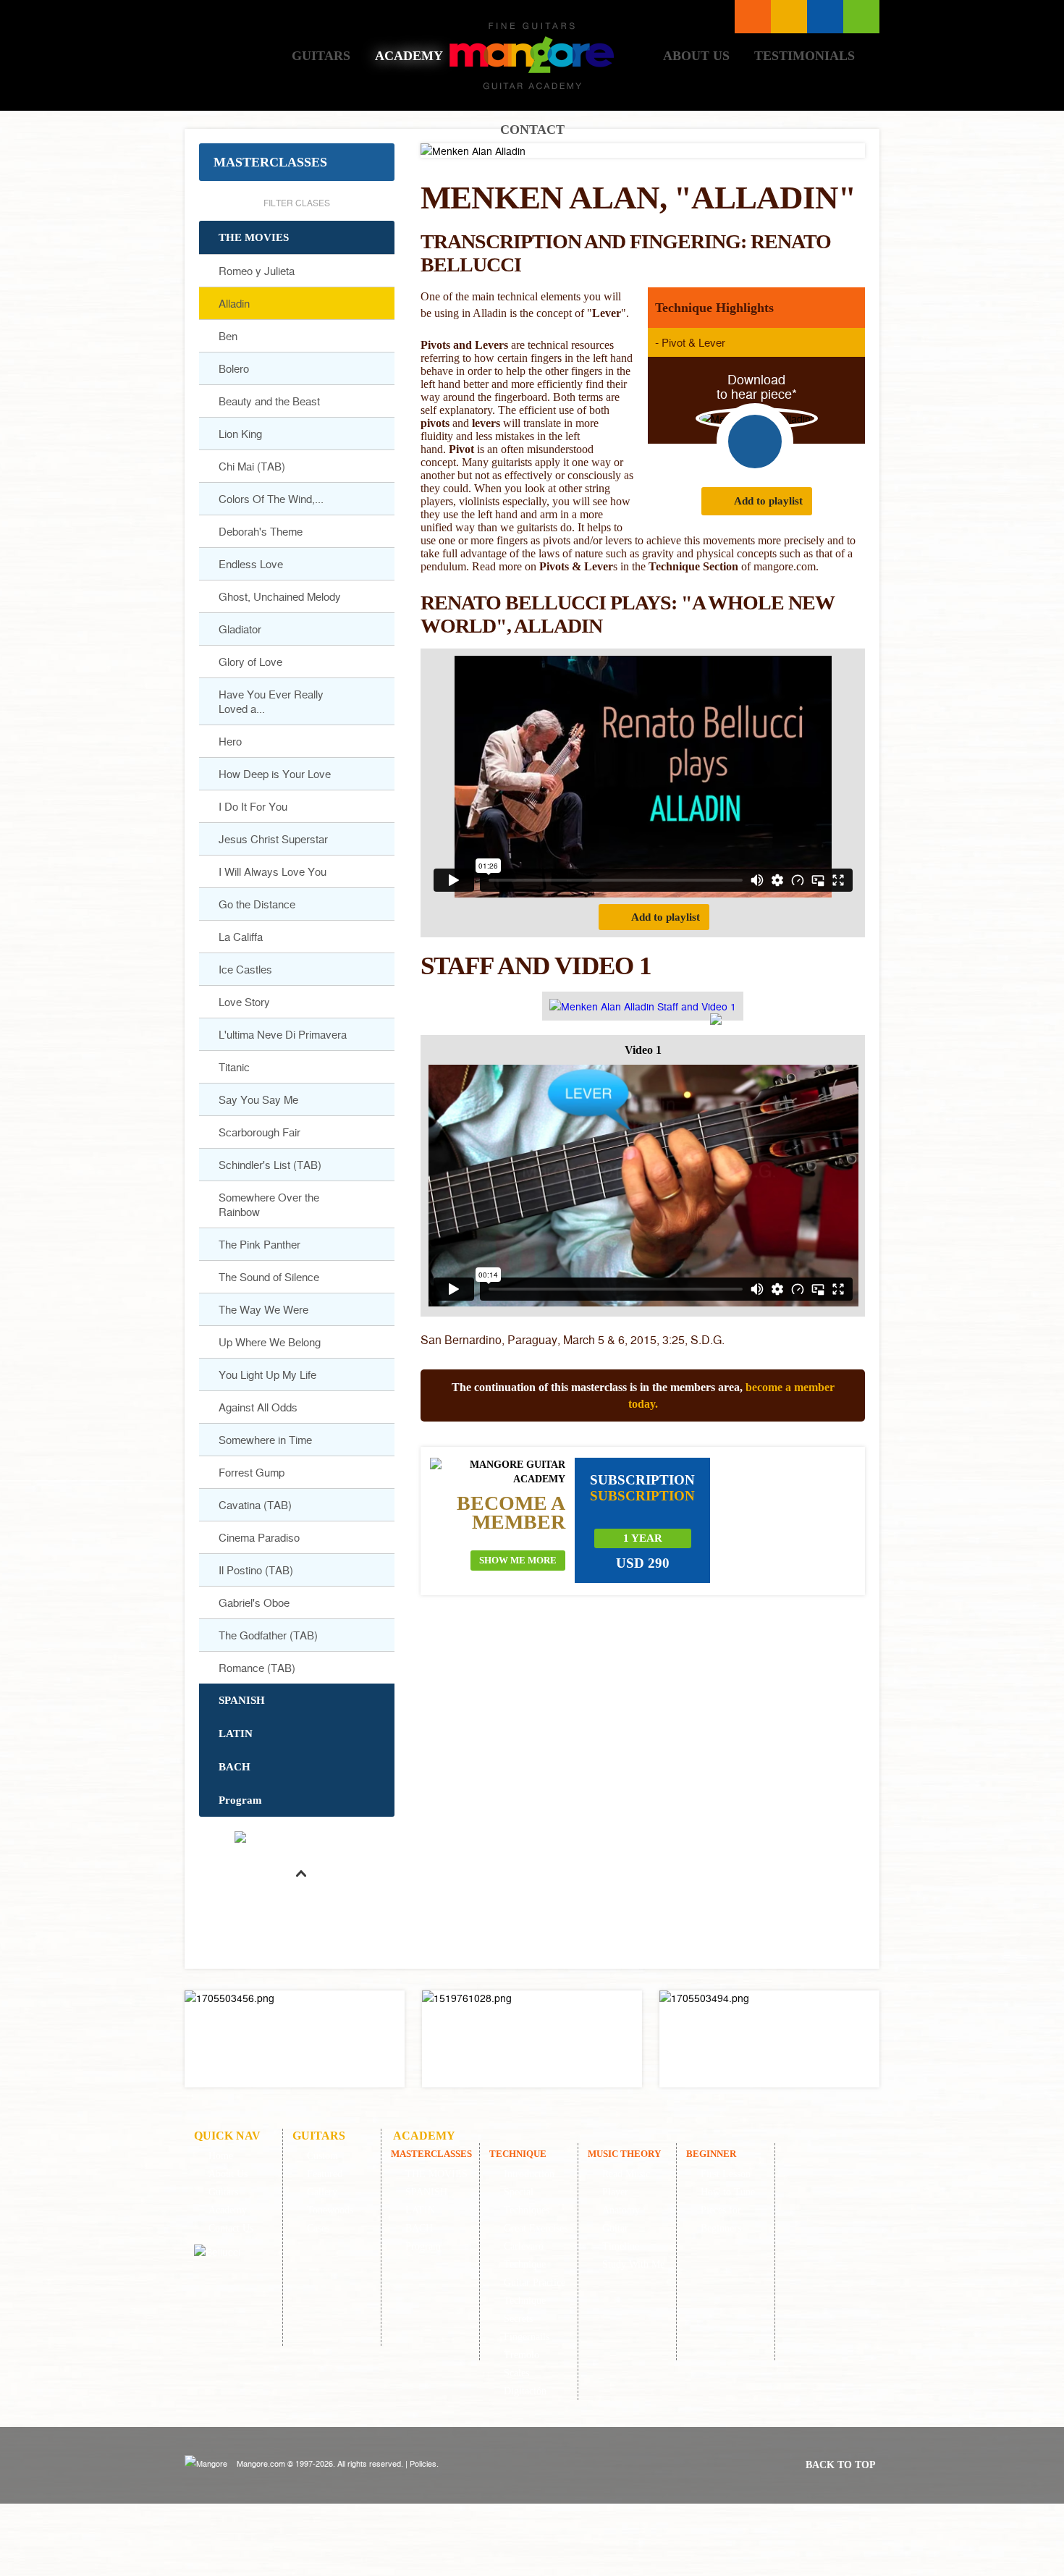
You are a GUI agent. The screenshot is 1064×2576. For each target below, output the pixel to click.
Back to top (841, 2465)
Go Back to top (300, 1908)
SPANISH (242, 1700)
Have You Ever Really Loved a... (271, 701)
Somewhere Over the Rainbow (269, 1204)
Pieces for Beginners (721, 2219)
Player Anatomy (621, 2201)
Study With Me (633, 2264)
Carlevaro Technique (525, 2255)
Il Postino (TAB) (256, 1570)
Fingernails (527, 2337)
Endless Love (251, 564)
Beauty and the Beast (269, 401)
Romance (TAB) (257, 1668)
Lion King (240, 434)
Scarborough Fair (259, 1132)
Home (238, 55)
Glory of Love (250, 662)
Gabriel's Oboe (254, 1602)
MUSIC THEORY (624, 2154)
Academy (409, 56)
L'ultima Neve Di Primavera (283, 1034)
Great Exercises (536, 2228)
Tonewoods (330, 2210)
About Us (696, 56)
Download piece (755, 442)
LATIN (236, 1733)
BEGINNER (711, 2154)
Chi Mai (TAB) (252, 466)
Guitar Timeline (621, 2237)
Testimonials (805, 56)
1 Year (643, 1538)
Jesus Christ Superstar (273, 839)
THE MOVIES (254, 237)
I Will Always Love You (273, 871)
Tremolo (522, 2355)
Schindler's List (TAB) (270, 1165)
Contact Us (231, 2228)
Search (825, 17)
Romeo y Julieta (257, 271)
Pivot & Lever (693, 342)
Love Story (244, 1002)
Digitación (525, 2391)
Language (789, 17)
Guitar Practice (535, 2282)
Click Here (295, 2039)
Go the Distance (257, 904)
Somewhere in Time (265, 1440)
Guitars (321, 56)
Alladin (234, 303)
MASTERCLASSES (270, 162)
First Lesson (726, 2174)
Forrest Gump (252, 1472)
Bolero (234, 368)
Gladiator (240, 629)
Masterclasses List (753, 17)
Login (861, 17)
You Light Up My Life (267, 1374)
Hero (230, 741)
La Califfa (241, 937)
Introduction (529, 2174)
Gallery (322, 2192)
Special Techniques (527, 2201)
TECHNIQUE (518, 2154)
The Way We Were (263, 1309)
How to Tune (728, 2192)
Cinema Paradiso (259, 1537)
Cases (318, 2228)
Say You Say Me (258, 1099)
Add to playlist (768, 501)
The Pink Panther (259, 1244)
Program (240, 1800)
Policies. (424, 2463)
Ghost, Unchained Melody (280, 596)
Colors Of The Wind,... (271, 499)
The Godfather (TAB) (268, 1635)
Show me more (518, 1560)
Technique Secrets (525, 2310)
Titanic (234, 1067)
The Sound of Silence (269, 1277)
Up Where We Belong (270, 1342)
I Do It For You (253, 806)
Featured (325, 2174)
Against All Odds (258, 1407)
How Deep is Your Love (275, 774)
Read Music (626, 2174)
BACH (235, 1767)
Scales (516, 2373)
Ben (228, 336)
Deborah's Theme (261, 531)
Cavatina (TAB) (255, 1505)
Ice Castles (245, 969)
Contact (532, 130)
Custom (322, 2156)
